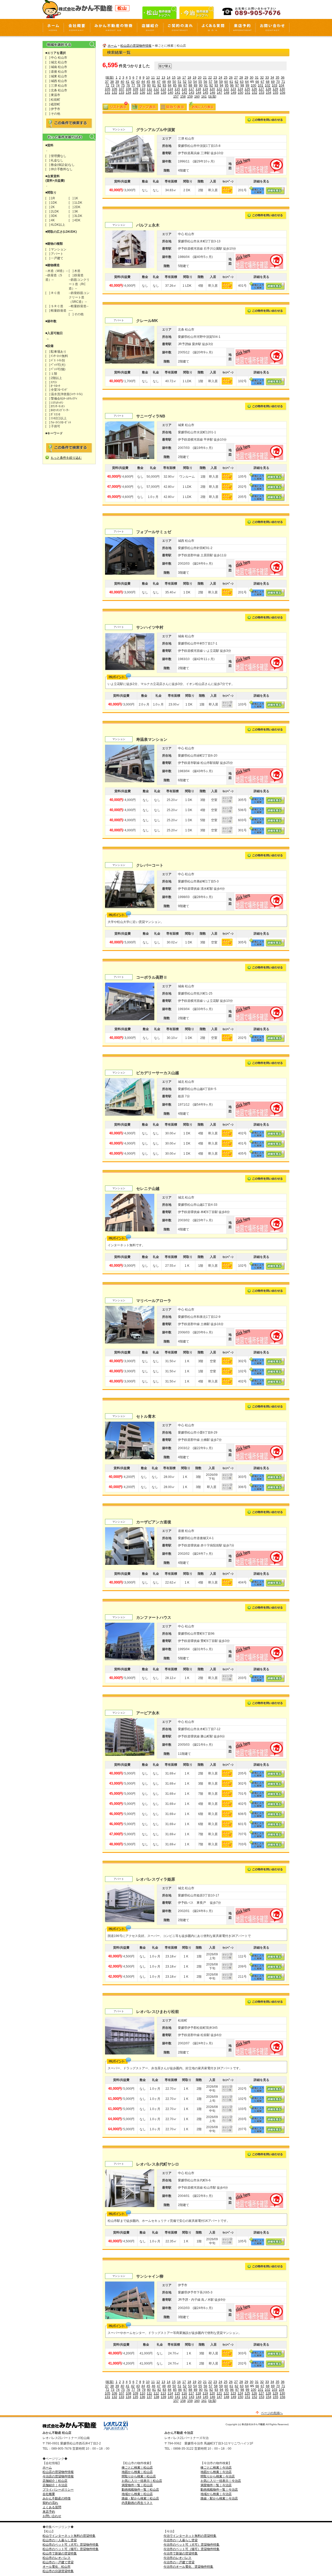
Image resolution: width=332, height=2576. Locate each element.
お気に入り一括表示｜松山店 (142, 2481)
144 (199, 93)
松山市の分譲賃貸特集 (58, 2571)
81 (154, 85)
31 (257, 78)
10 (148, 78)
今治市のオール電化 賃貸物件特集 (188, 2567)
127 (261, 89)
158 (183, 97)
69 (273, 82)
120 (212, 89)
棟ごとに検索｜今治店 (216, 2468)
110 (143, 89)
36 (283, 78)
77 (133, 85)
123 (233, 89)
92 (211, 85)
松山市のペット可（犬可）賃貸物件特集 (71, 2545)
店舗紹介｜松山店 (55, 2481)
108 (129, 89)
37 (107, 82)
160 (197, 97)
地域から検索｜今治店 (216, 2494)
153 (262, 93)
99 (247, 85)
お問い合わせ (52, 2516)
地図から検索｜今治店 (216, 2472)
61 (231, 82)
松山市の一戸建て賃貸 (58, 2562)
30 (252, 78)
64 (247, 82)
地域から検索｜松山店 (137, 2494)
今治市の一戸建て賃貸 (179, 2562)
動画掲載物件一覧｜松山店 (140, 2490)
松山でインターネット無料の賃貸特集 (69, 2536)
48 (164, 82)
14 (169, 78)
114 (170, 89)
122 (226, 89)
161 (204, 97)
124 (240, 89)
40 (122, 82)
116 (184, 89)
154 (269, 93)
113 (163, 89)
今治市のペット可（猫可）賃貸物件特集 (191, 2549)
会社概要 (49, 2494)
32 (262, 78)
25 (226, 78)
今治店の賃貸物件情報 (58, 2476)
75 (123, 85)
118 (198, 89)
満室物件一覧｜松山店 (137, 2485)
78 (139, 85)
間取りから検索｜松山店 (139, 2476)
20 (200, 78)
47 (159, 82)
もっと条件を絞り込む (66, 458)
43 (138, 82)
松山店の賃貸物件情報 (136, 46)
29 (246, 78)
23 (215, 78)
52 (185, 82)
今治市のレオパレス (177, 2558)
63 (242, 82)
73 (113, 85)
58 (216, 82)
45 (148, 82)
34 (272, 78)
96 (232, 85)
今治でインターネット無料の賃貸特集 (190, 2536)
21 (205, 78)
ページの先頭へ (272, 2413)
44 (143, 82)
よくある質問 (52, 2507)
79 (144, 85)
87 (185, 85)
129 (275, 89)
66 (257, 82)
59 (221, 82)
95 (227, 85)
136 (143, 93)
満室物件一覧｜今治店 (216, 2485)
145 (206, 93)
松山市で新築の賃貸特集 (60, 2553)
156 (283, 93)
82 (159, 85)
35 (278, 78)
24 (220, 78)
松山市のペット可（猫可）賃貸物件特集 (71, 2549)
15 (174, 78)
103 (275, 85)
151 (248, 93)
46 (154, 82)
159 (190, 97)
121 (219, 89)
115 (177, 89)
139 (164, 93)
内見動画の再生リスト (137, 2503)
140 (171, 93)
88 (190, 85)
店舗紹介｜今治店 (55, 2485)
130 (282, 89)
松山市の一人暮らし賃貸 (60, 2540)
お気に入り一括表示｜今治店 (221, 2481)
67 (262, 82)
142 (185, 93)
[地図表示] (259, 173)
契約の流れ (50, 2503)
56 (205, 82)
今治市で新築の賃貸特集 (181, 2553)
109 (136, 89)
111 (149, 89)
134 (129, 93)
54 (195, 82)
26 (231, 78)
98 (242, 85)
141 (178, 93)
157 (176, 97)
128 (268, 89)
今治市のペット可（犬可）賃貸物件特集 (191, 2545)
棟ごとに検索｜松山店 (137, 2468)
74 (118, 85)
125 (247, 89)
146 (213, 93)
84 (170, 85)
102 (268, 85)
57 (211, 82)
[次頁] (212, 97)
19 (195, 78)
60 (226, 82)
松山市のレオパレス (57, 2558)
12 (158, 78)
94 (222, 85)
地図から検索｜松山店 (137, 2472)
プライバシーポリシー (58, 2490)
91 (206, 85)
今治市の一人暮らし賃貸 (181, 2540)
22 (210, 78)
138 (157, 93)
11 (153, 78)
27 (236, 78)
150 (241, 93)
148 (227, 93)
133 (122, 93)
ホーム (112, 46)
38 (112, 82)
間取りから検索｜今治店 (218, 2476)
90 (201, 85)
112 (156, 89)
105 (108, 89)
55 (200, 82)
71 (283, 82)
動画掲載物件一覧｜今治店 (219, 2490)
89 (196, 85)
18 (189, 78)
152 (255, 93)
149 (234, 93)
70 (278, 82)
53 (190, 82)
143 (192, 93)
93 (216, 85)
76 (128, 85)
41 (128, 82)
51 (179, 82)
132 (115, 93)
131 (108, 93)
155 (276, 93)
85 (175, 85)
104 (282, 85)
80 (149, 85)
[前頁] (110, 78)
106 (115, 89)
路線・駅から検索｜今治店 (219, 2498)
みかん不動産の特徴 (57, 2498)
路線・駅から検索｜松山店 (140, 2498)
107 (122, 89)
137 (150, 93)
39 (117, 82)
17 (184, 78)
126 (254, 89)
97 (237, 85)
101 (261, 85)
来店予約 (49, 2512)
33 (267, 78)
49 (169, 82)
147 (220, 93)
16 (179, 78)
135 (136, 93)
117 (191, 89)
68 (268, 82)
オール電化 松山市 (57, 2567)
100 (254, 85)
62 (237, 82)
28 (241, 78)
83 (164, 85)
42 (133, 82)
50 (174, 82)
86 (180, 85)
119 (205, 89)
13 (163, 78)
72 (107, 85)
